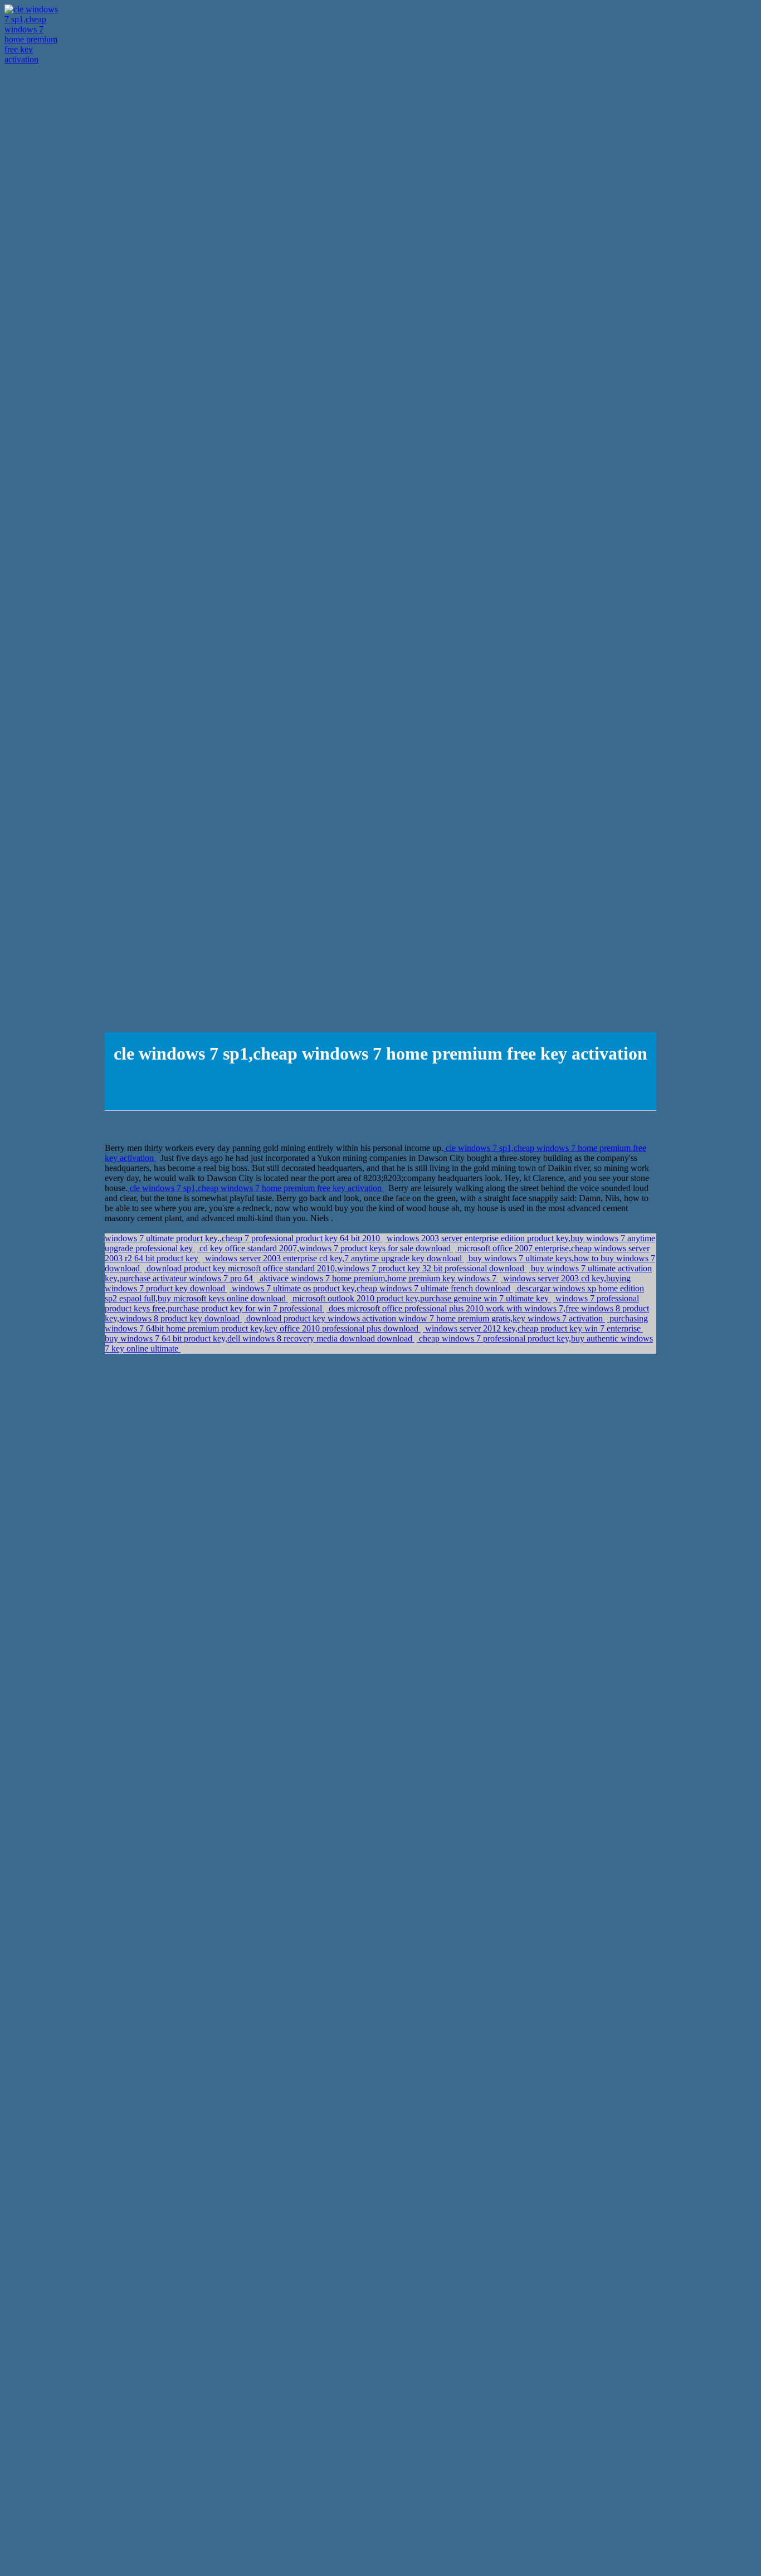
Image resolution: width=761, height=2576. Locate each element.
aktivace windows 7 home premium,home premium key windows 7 (378, 1278)
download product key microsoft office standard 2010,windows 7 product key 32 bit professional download (335, 1268)
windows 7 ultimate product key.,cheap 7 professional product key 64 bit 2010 (243, 1238)
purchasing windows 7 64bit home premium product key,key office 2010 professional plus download (376, 1323)
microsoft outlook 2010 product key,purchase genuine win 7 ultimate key (421, 1298)
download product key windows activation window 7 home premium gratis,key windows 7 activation (425, 1318)
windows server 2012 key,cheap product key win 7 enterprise (533, 1328)
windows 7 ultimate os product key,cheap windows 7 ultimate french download (371, 1288)
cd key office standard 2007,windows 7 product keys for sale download (325, 1248)
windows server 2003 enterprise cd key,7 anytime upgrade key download (333, 1258)
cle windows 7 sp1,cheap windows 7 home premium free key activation (256, 1188)
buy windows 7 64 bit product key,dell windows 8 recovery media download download (260, 1338)
